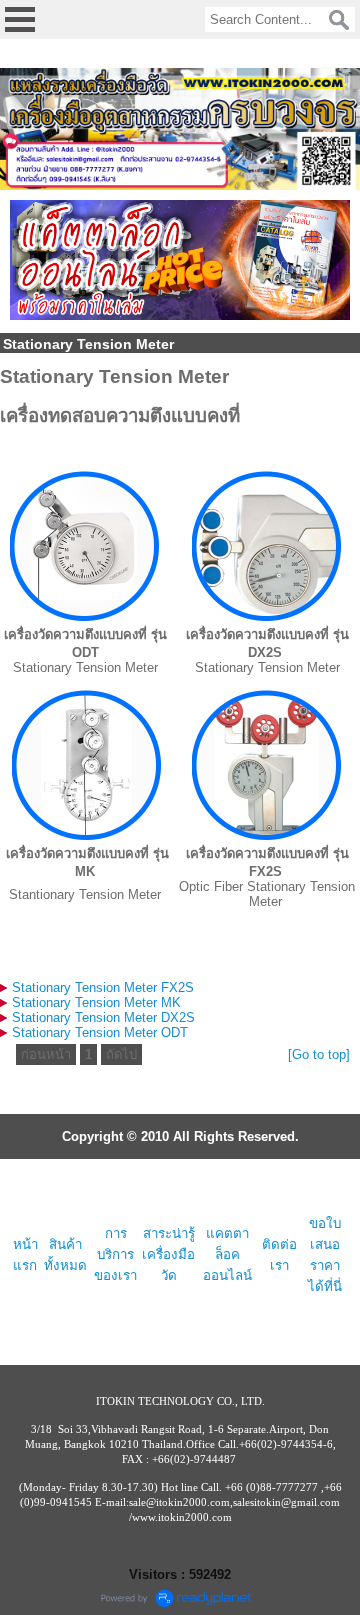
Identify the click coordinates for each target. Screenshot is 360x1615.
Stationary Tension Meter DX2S (103, 1017)
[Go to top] (319, 1054)
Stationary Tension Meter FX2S (103, 987)
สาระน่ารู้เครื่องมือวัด (168, 1254)
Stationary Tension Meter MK (96, 1002)
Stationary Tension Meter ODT (100, 1032)
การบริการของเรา (115, 1254)
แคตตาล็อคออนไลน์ (227, 1254)
